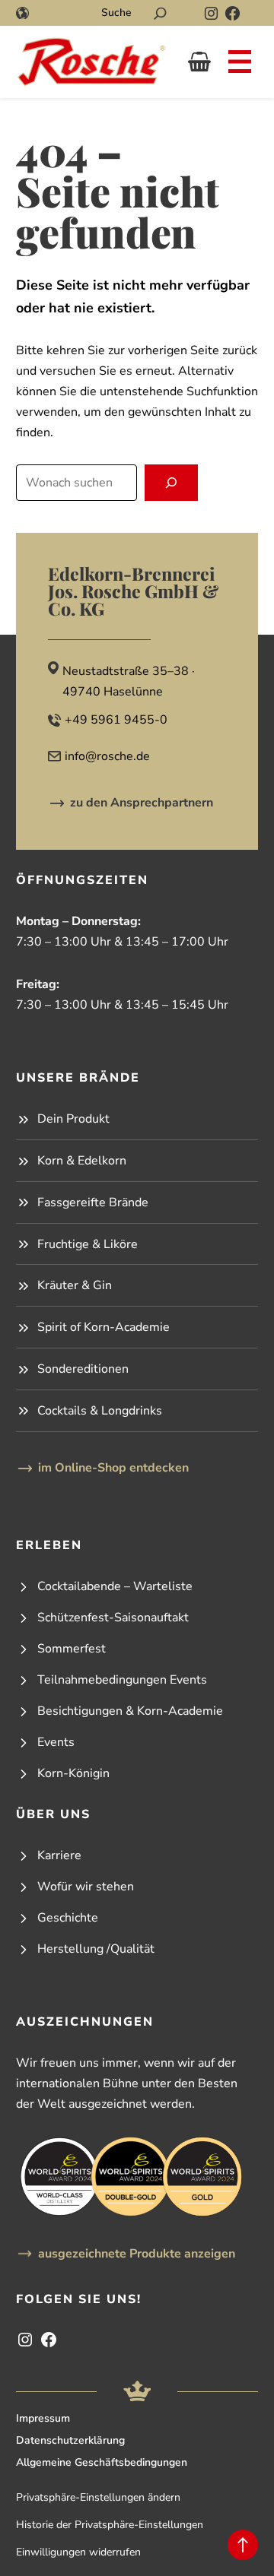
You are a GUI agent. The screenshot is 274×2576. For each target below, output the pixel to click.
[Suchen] (160, 13)
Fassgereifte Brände (93, 1202)
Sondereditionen (83, 1369)
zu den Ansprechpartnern (142, 803)
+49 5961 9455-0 (116, 720)
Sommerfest (72, 1649)
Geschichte (68, 1918)
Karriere (59, 1855)
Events (56, 1742)
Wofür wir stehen (86, 1887)
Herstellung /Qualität (96, 1949)
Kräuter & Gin (75, 1285)
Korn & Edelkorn (82, 1161)
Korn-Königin (73, 1773)
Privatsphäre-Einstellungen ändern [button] (98, 2497)
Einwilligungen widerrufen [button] (78, 2552)
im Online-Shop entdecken (113, 1468)
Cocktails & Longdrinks (100, 1411)
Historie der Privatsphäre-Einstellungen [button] (110, 2525)
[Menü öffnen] (240, 62)
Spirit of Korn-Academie (104, 1327)
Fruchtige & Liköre (88, 1244)
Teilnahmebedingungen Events (122, 1680)
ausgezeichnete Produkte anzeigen (137, 2254)
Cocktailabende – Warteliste (115, 1586)
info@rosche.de (107, 756)
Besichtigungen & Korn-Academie (130, 1711)
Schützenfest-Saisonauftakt (113, 1618)
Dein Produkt (73, 1119)
